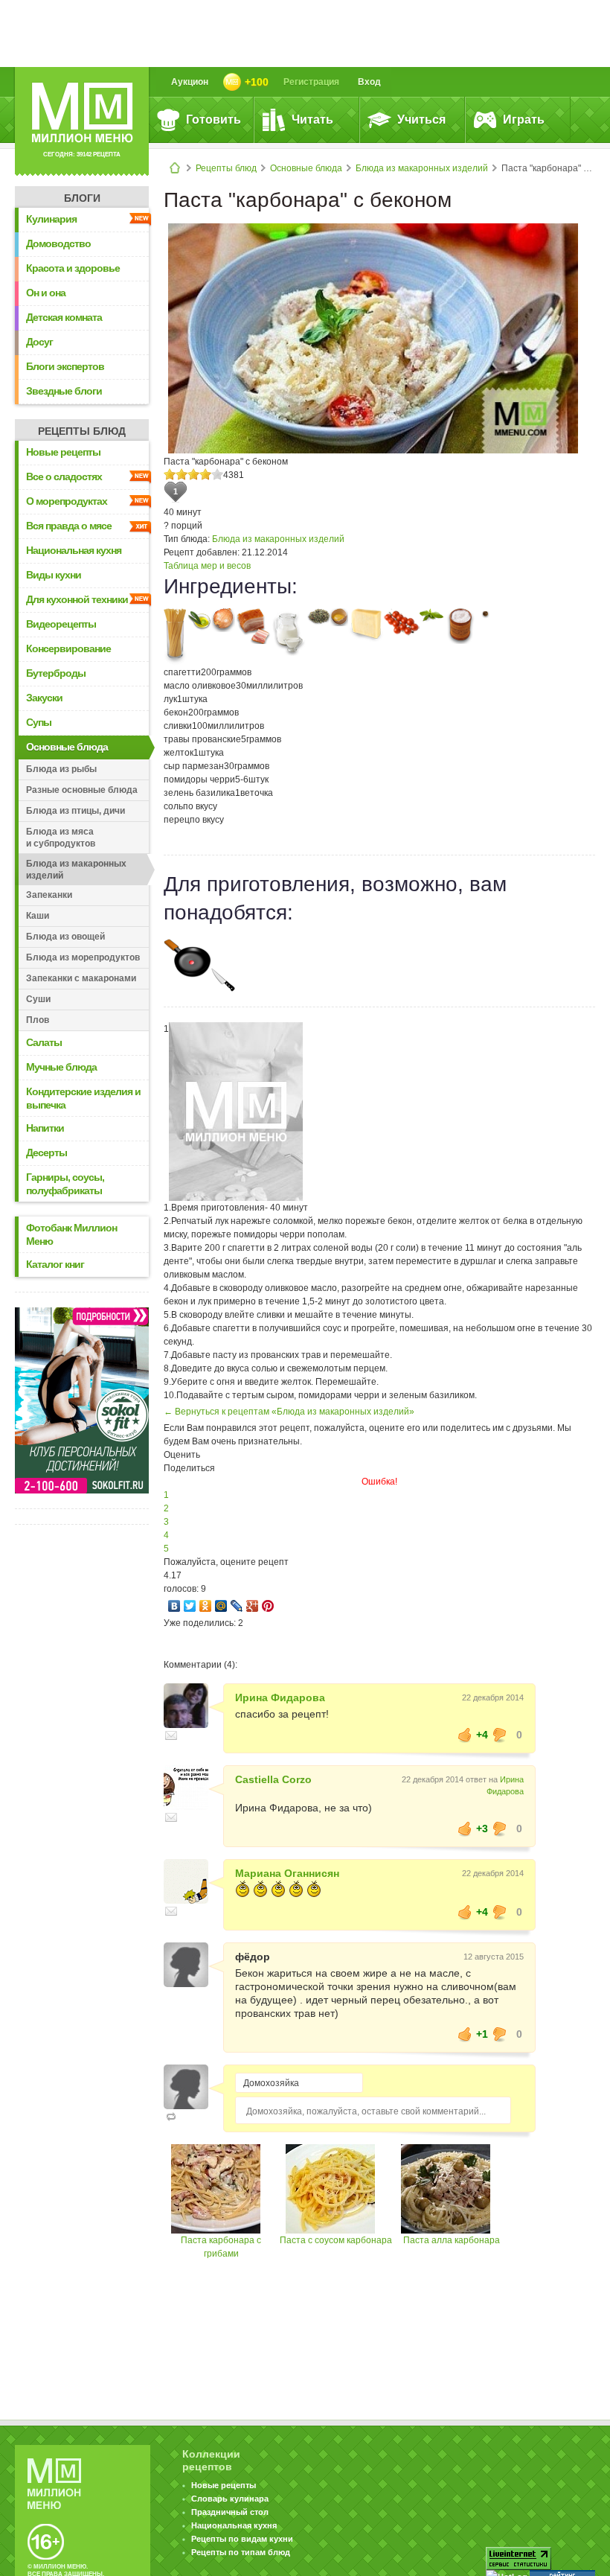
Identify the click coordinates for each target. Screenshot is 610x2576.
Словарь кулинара (230, 2499)
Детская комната (64, 317)
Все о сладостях (64, 476)
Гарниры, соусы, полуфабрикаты (65, 1184)
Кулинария (51, 219)
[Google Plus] (253, 1606)
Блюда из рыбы (61, 769)
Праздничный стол (230, 2512)
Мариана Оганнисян (287, 1873)
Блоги (82, 198)
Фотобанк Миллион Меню (71, 1234)
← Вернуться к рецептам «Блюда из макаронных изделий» (289, 1412)
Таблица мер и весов (207, 566)
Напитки (45, 1128)
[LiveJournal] (237, 1606)
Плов (38, 1020)
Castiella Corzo (273, 1779)
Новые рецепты (63, 452)
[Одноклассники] (206, 1606)
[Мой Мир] (221, 1606)
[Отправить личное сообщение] (171, 1735)
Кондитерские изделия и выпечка (83, 1098)
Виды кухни (54, 575)
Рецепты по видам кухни (242, 2539)
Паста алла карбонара (452, 2240)
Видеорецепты (61, 624)
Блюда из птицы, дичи (76, 811)
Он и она (46, 293)
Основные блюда (306, 168)
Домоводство (58, 243)
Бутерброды (56, 673)
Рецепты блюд (226, 168)
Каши (38, 916)
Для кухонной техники (77, 599)
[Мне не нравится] (500, 1735)
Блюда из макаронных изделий (422, 168)
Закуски (44, 698)
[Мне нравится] (465, 1735)
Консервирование (68, 648)
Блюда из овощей (65, 937)
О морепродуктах (67, 501)
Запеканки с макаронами (81, 978)
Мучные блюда (61, 1067)
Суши (38, 999)
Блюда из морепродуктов (83, 957)
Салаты (44, 1042)
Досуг (39, 342)
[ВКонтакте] (174, 1606)
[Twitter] (190, 1606)
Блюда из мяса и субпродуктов (61, 838)
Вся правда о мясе (69, 526)
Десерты (46, 1152)
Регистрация (311, 82)
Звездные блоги (64, 391)
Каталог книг (55, 1264)
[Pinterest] (268, 1606)
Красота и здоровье (73, 268)
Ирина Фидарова (280, 1697)
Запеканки (49, 895)
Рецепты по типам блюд (241, 2552)
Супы (39, 722)
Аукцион (190, 82)
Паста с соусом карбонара (336, 2240)
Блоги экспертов (65, 366)
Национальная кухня (74, 550)
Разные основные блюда (82, 790)
